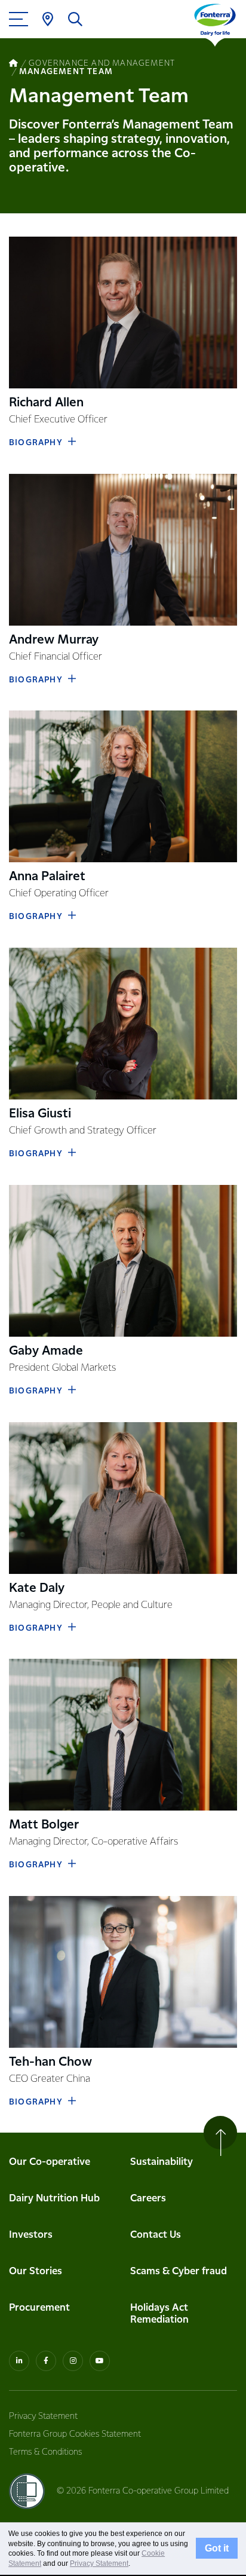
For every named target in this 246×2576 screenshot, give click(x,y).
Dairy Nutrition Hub (54, 2199)
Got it (217, 2549)
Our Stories (36, 2272)
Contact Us (156, 2235)
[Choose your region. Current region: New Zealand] (48, 19)
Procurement (39, 2308)
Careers (148, 2199)
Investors (31, 2235)
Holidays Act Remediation (159, 2314)
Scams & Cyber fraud (179, 2272)
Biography (36, 443)
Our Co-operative (50, 2162)
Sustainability (162, 2162)
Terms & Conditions (45, 2452)
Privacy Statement (43, 2416)
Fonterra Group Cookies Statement (75, 2434)
